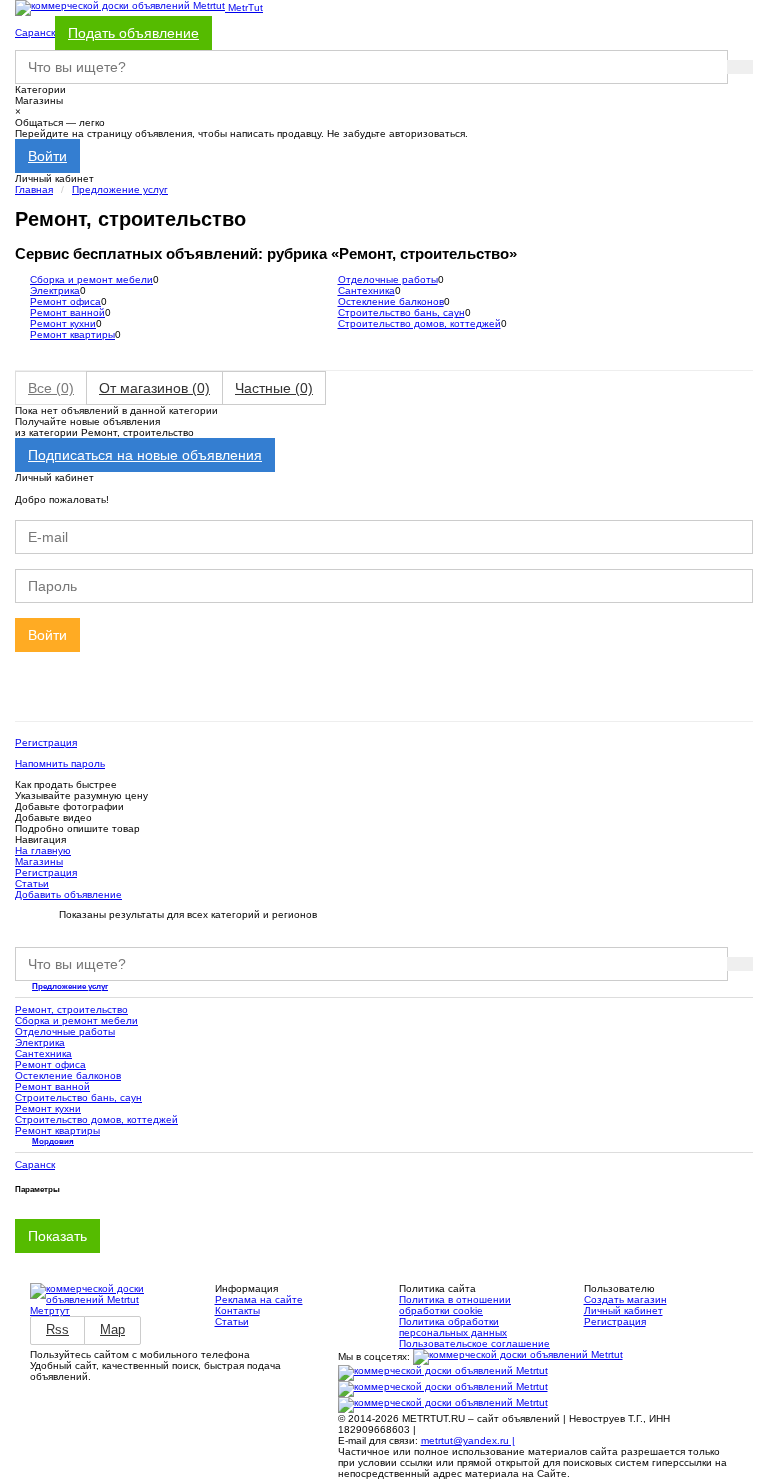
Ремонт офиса (65, 301)
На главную (43, 850)
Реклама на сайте (259, 1299)
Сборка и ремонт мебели (91, 279)
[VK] (518, 1356)
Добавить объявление (68, 894)
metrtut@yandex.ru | (468, 1440)
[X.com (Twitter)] (443, 1388)
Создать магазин (625, 1299)
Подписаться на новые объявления (145, 455)
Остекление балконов (391, 301)
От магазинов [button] (154, 388)
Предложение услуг (120, 189)
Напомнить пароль (60, 763)
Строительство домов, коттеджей (419, 323)
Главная (34, 189)
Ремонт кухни (63, 323)
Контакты (237, 1310)
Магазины (39, 861)
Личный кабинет (623, 1310)
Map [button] (112, 1329)
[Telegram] (443, 1404)
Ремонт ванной (67, 312)
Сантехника (366, 290)
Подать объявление (133, 33)
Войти (47, 156)
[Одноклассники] (443, 1372)
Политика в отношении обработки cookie (455, 1305)
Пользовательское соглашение (474, 1343)
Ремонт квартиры (72, 334)
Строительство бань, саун (401, 312)
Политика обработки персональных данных (453, 1327)
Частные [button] (274, 388)
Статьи (32, 883)
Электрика (55, 290)
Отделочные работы (388, 279)
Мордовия (53, 1141)
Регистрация (46, 742)
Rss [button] (57, 1329)
